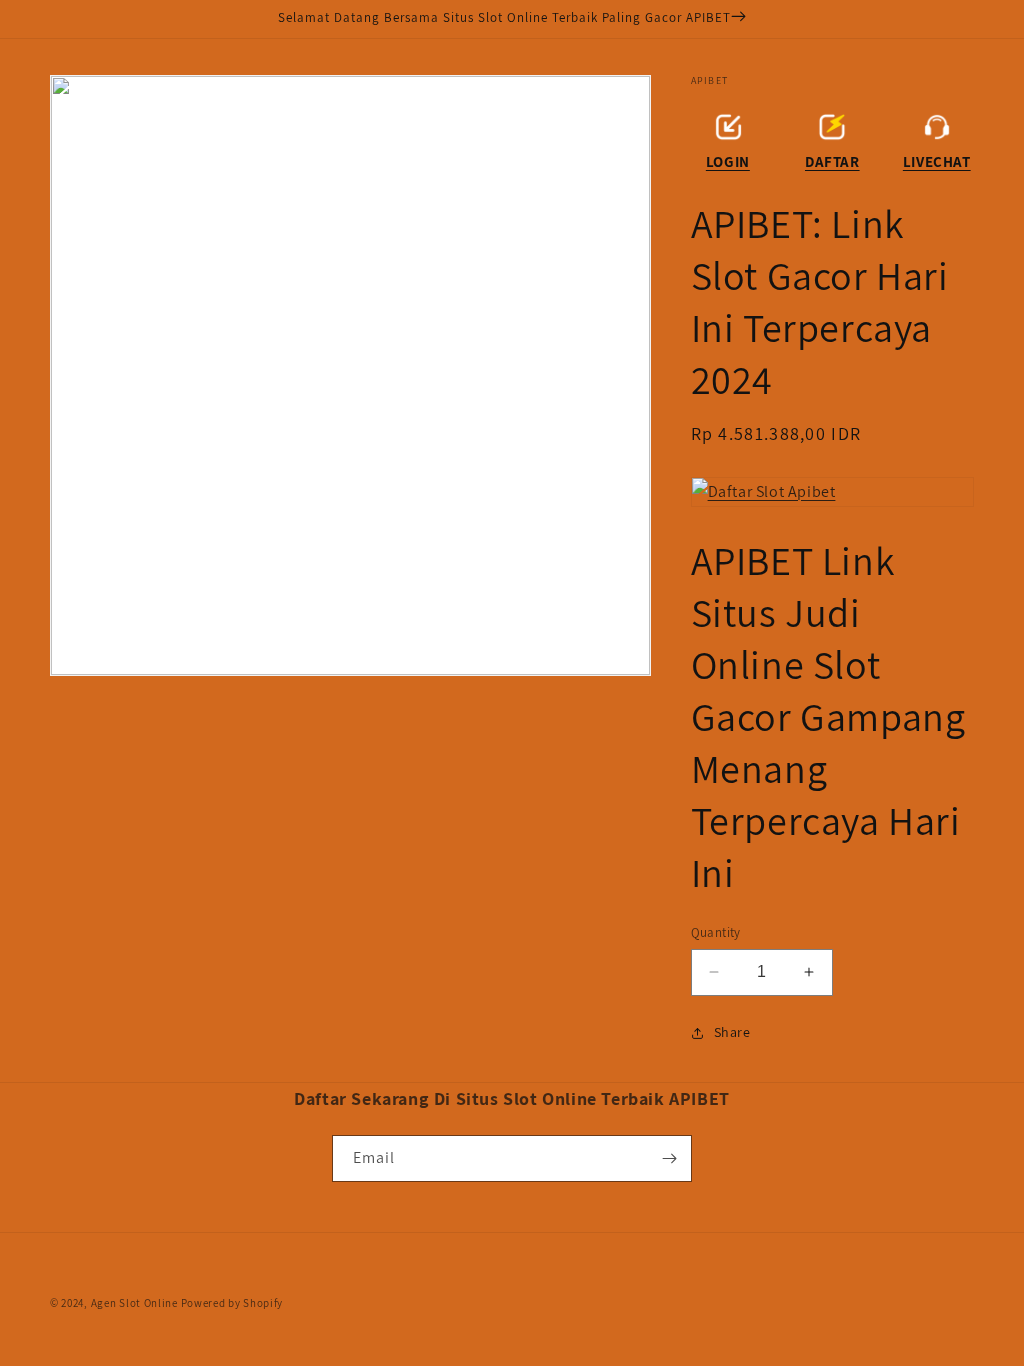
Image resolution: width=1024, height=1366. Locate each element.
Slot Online (148, 1303)
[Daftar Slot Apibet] (832, 492)
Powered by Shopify (232, 1303)
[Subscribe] (669, 1158)
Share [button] (732, 1032)
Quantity (716, 932)
